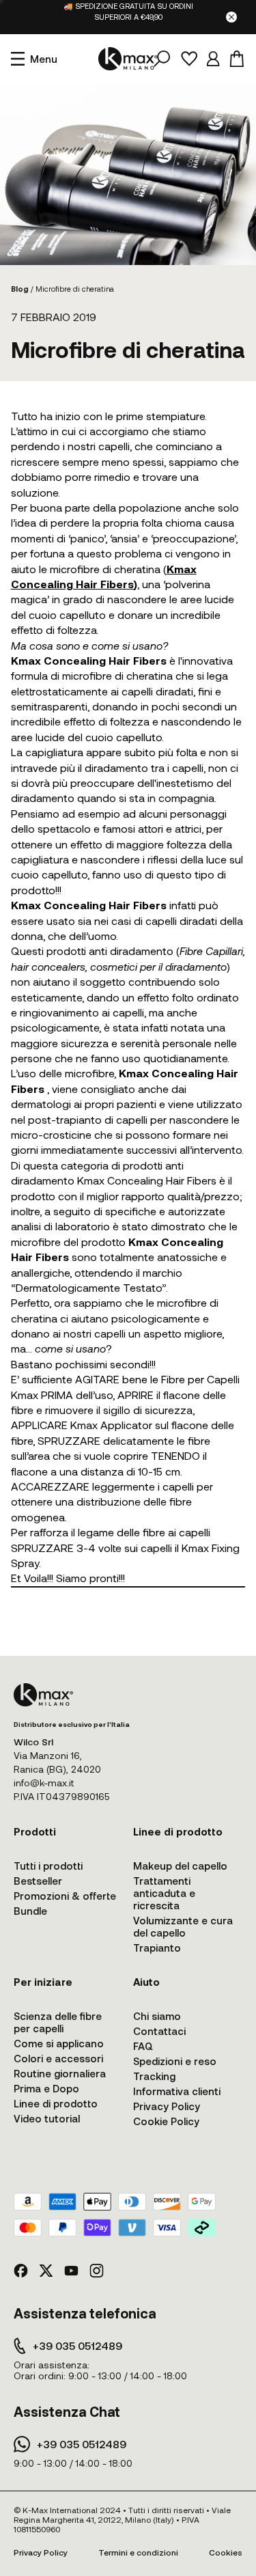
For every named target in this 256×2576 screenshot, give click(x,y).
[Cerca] (162, 59)
